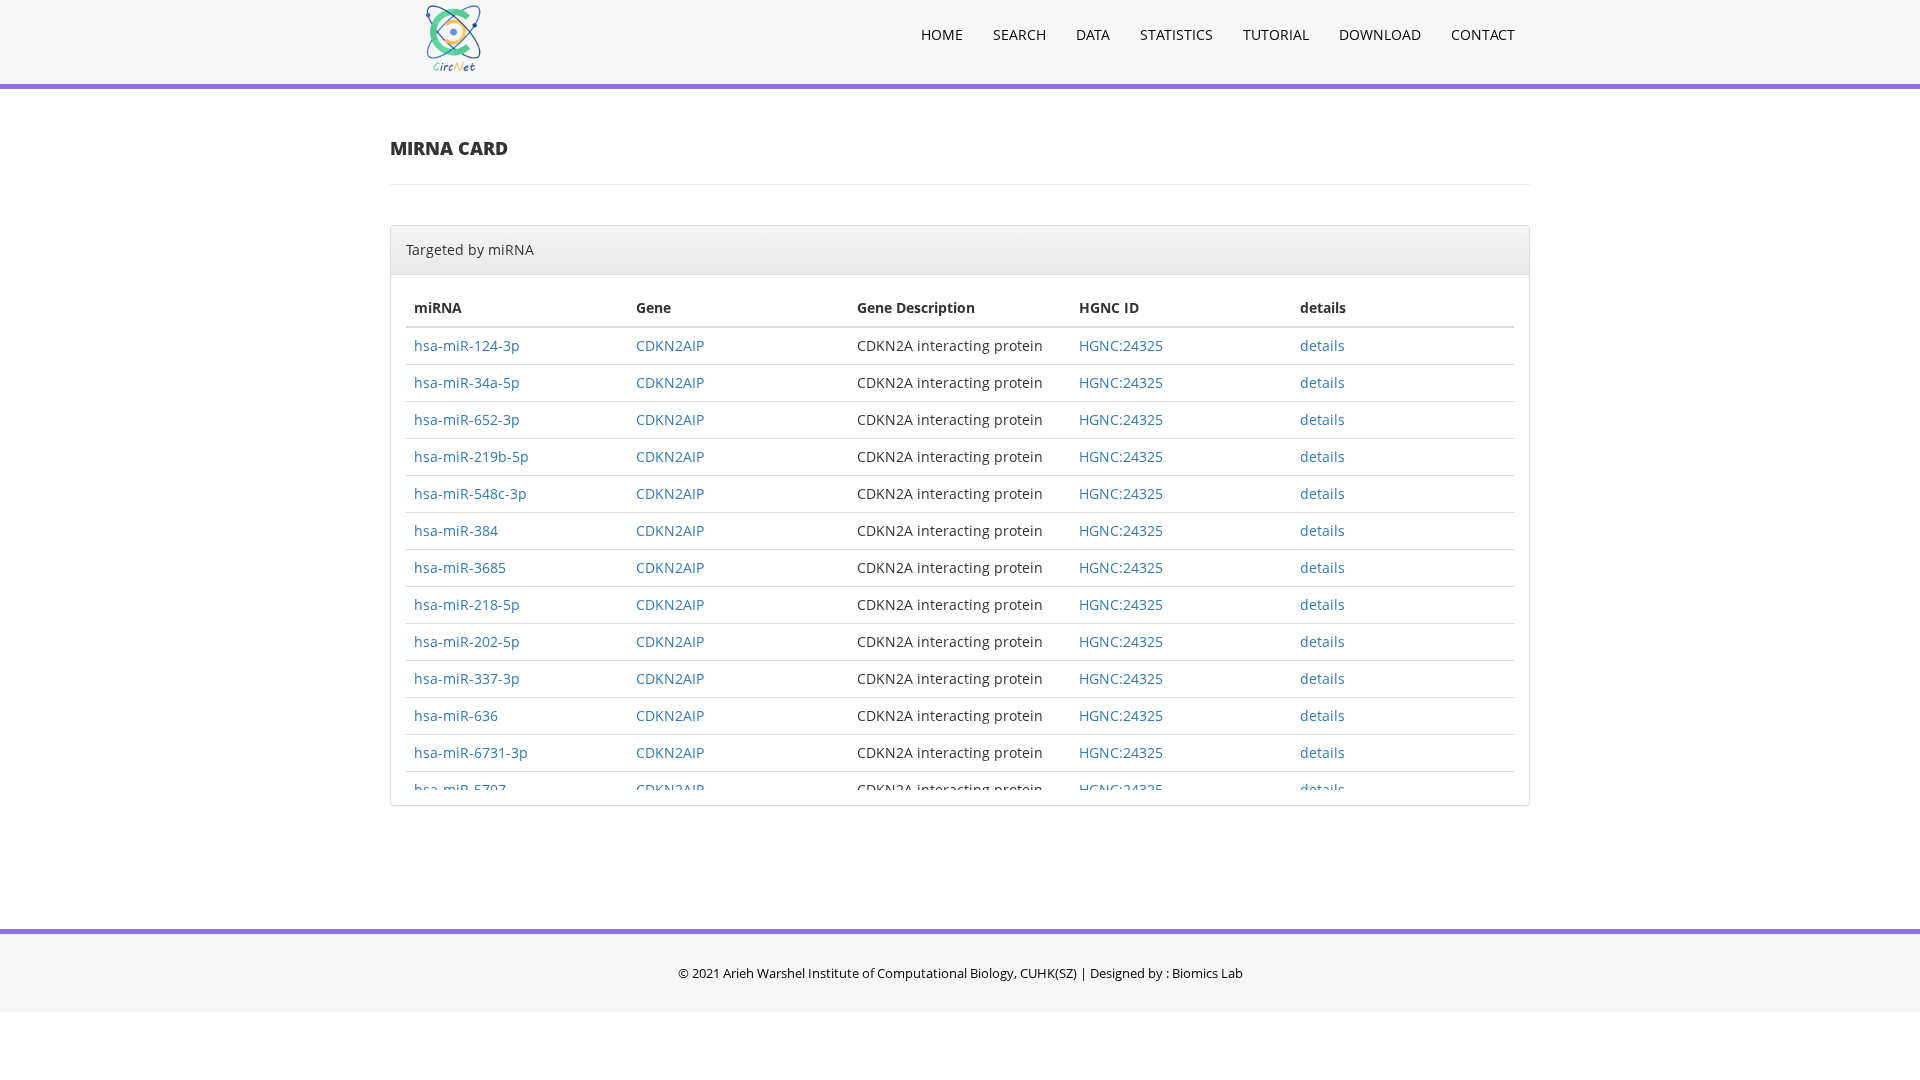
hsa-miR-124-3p (467, 345)
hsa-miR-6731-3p (471, 752)
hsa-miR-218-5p (467, 604)
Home (942, 34)
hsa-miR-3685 (460, 567)
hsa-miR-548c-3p (470, 493)
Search (1019, 34)
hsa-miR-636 (456, 715)
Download (1380, 34)
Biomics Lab (1207, 973)
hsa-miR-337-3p (467, 678)
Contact (1483, 34)
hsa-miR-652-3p (467, 419)
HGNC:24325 (1121, 345)
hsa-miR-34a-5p (467, 382)
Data (1093, 34)
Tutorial (1276, 34)
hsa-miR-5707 (460, 789)
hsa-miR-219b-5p (471, 456)
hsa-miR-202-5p (467, 641)
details (1322, 345)
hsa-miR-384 (456, 530)
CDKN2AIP (670, 345)
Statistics (1176, 34)
